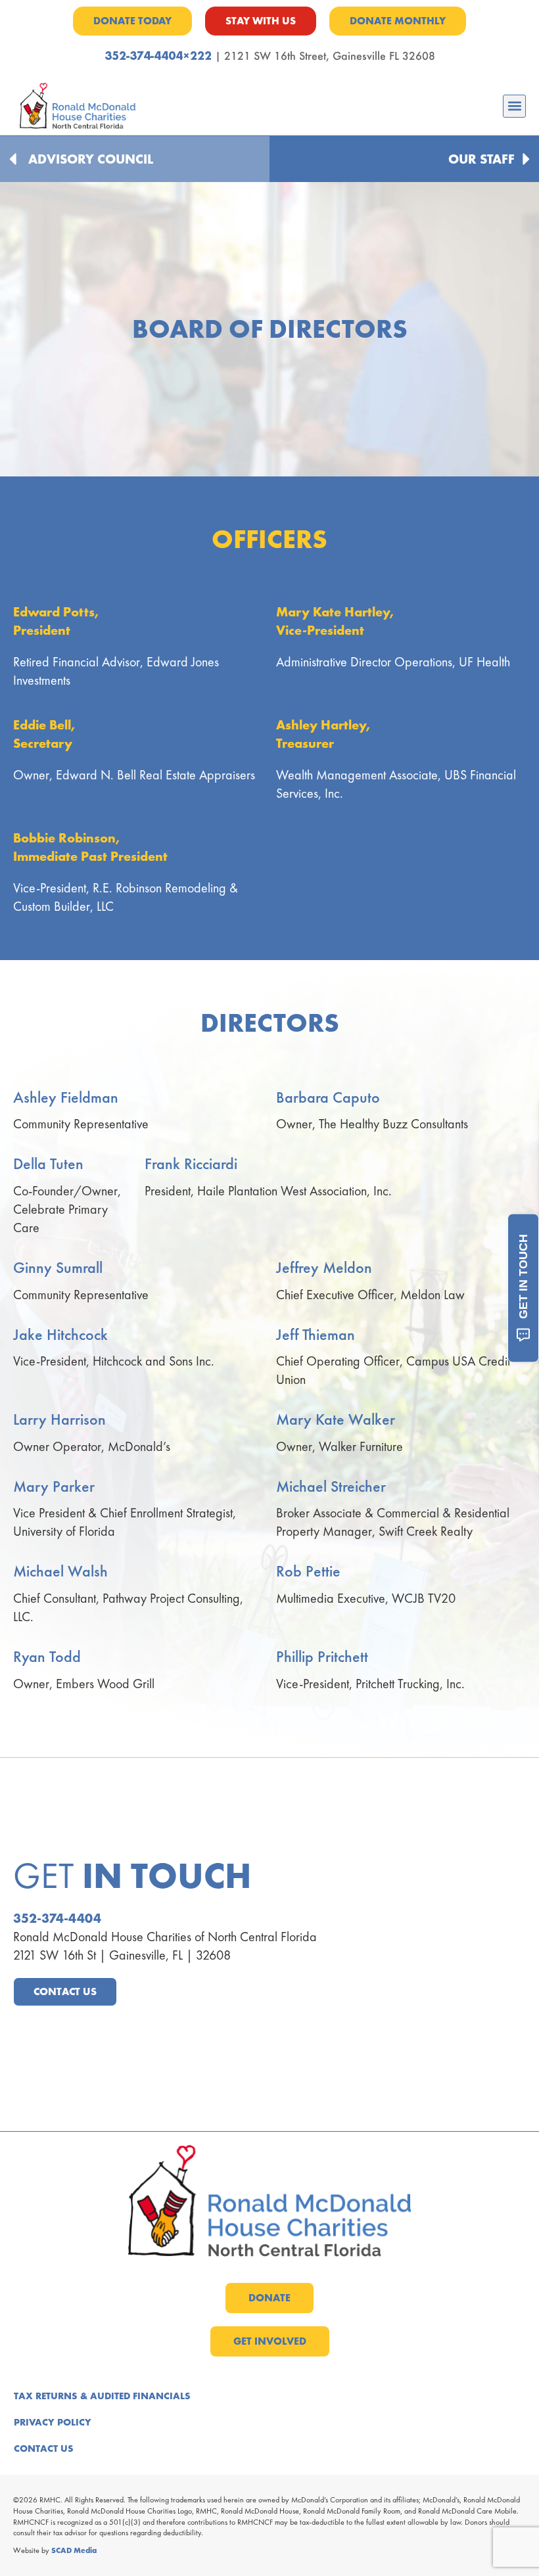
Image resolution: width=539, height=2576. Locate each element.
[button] (514, 106)
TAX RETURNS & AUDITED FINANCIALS (102, 2396)
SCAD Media (74, 2550)
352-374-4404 (57, 1918)
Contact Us (44, 2449)
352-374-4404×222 (158, 56)
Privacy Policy (53, 2422)
